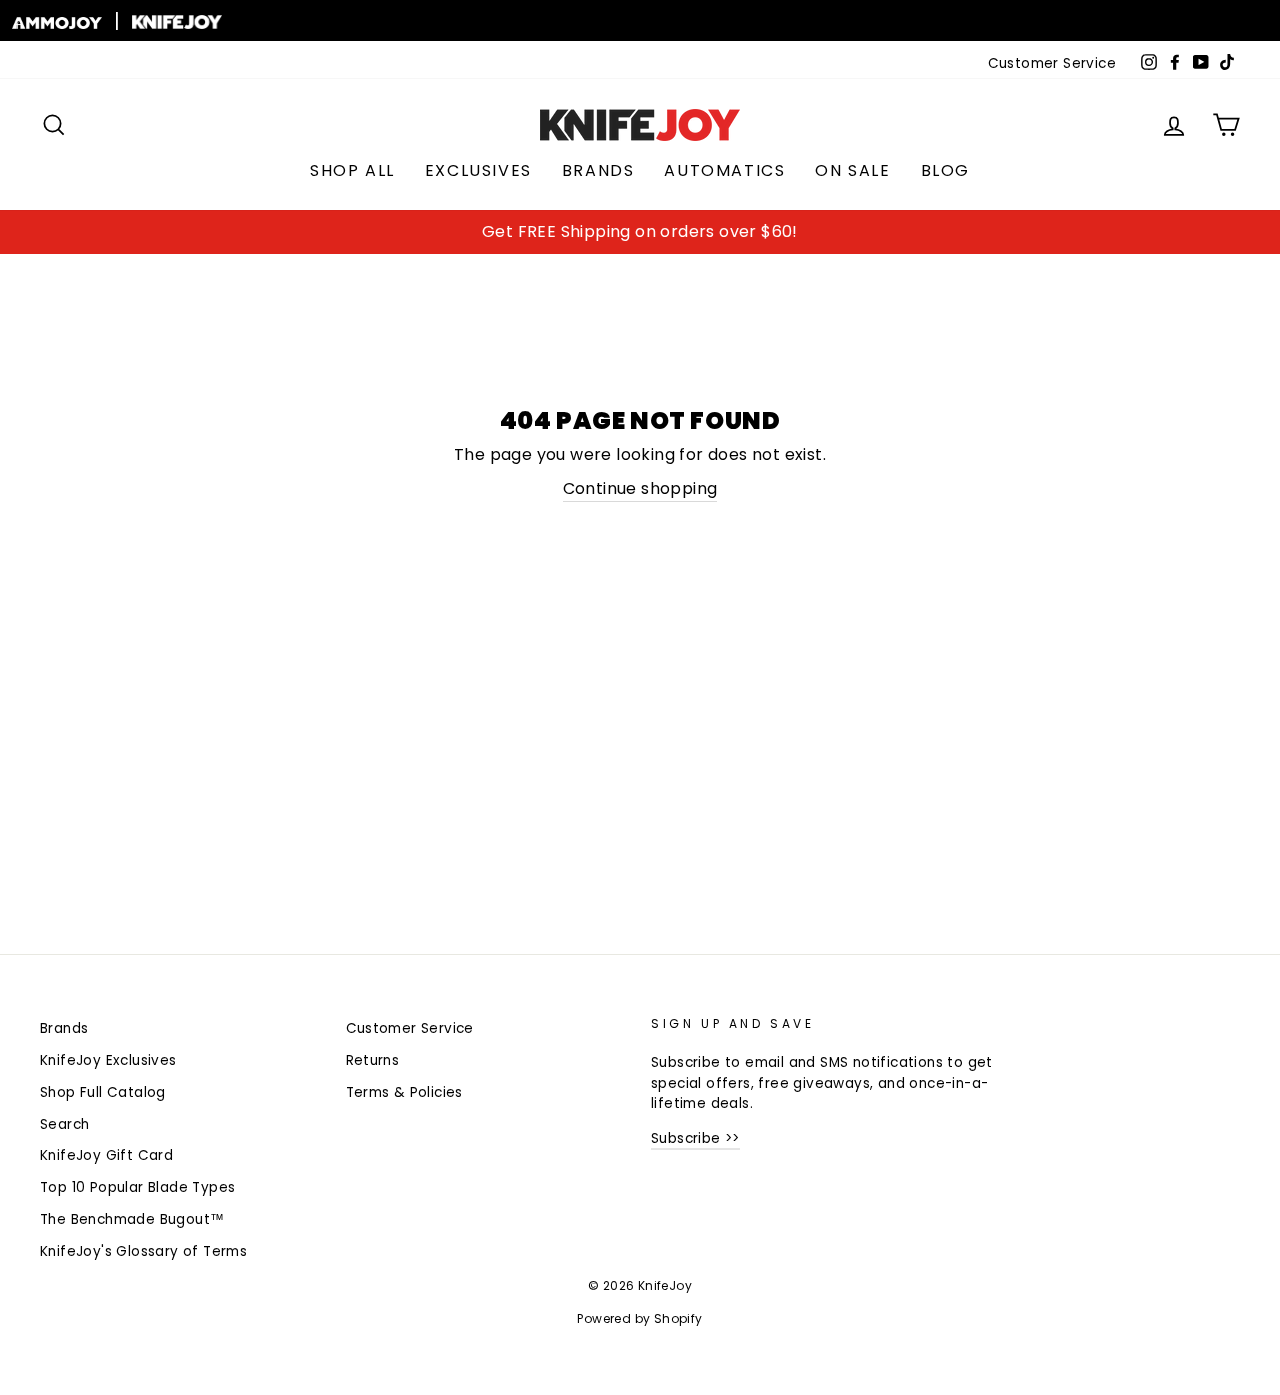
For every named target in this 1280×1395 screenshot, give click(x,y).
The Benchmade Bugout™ (132, 1219)
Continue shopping (640, 488)
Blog (945, 170)
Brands (598, 170)
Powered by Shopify (639, 1318)
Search (64, 1124)
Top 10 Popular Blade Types (137, 1187)
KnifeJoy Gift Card (106, 1155)
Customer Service (1052, 63)
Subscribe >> (695, 1138)
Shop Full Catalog (103, 1092)
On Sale (852, 170)
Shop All (352, 170)
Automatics (724, 170)
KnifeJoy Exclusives (108, 1060)
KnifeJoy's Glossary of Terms (143, 1251)
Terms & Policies (404, 1092)
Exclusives (478, 170)
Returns (373, 1060)
